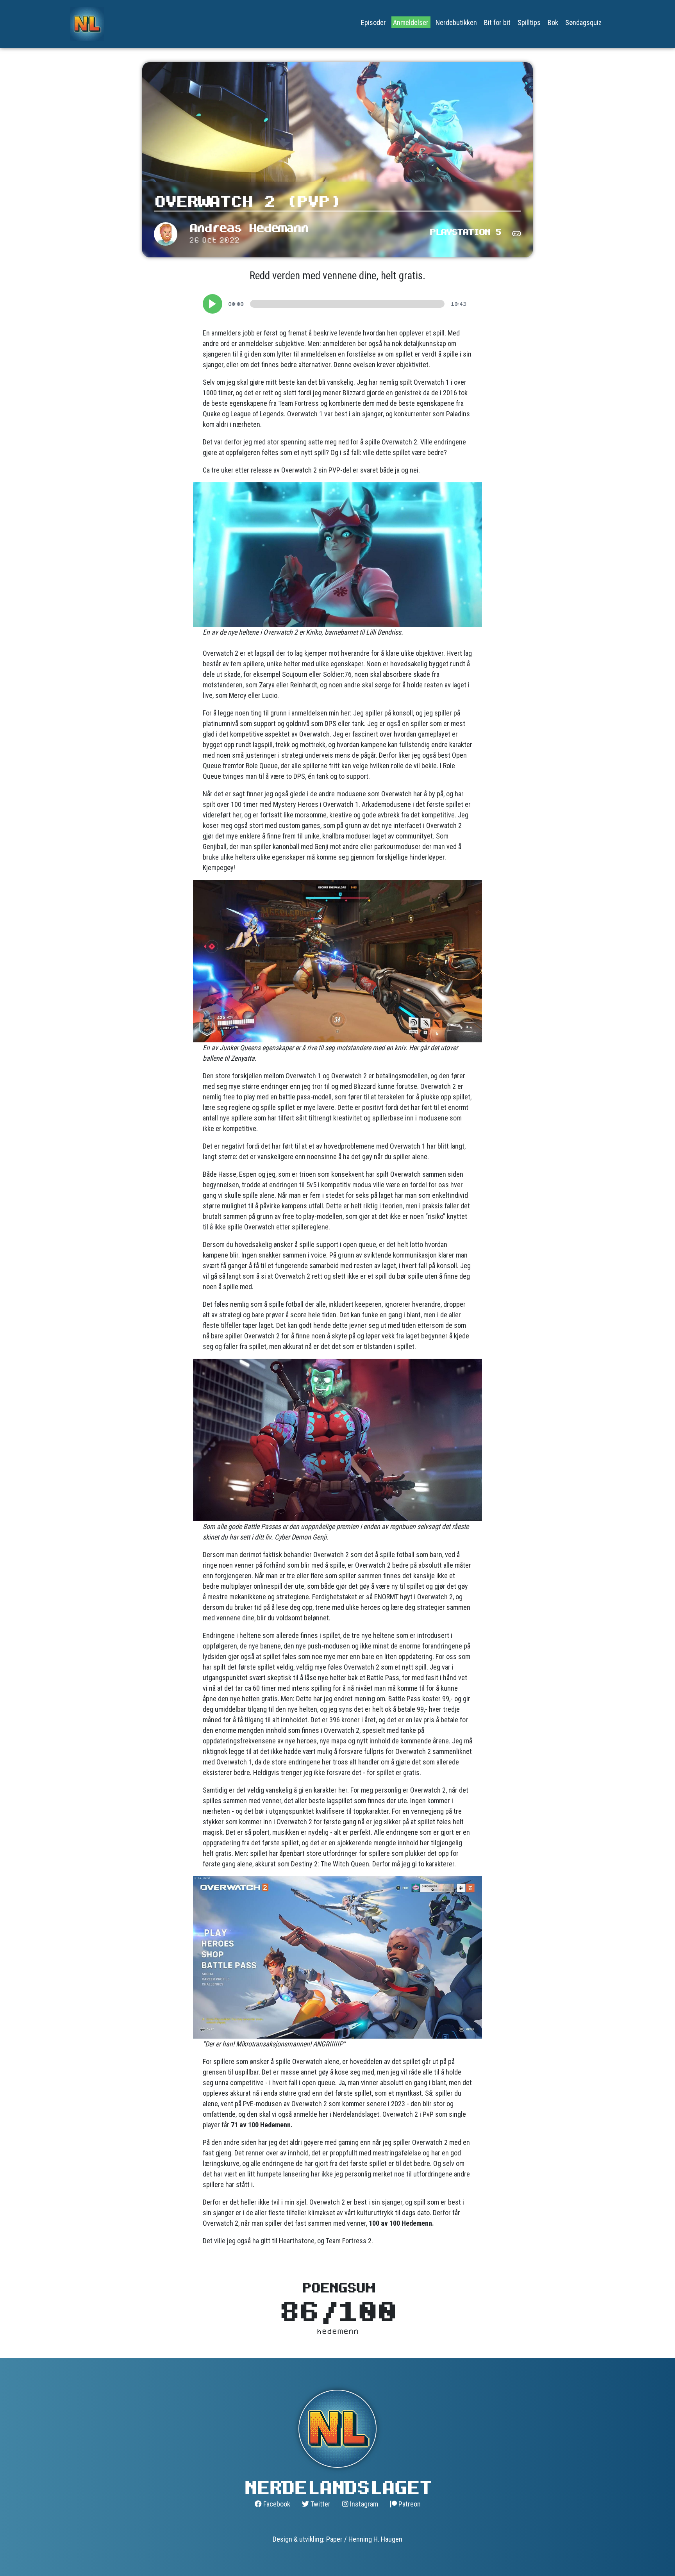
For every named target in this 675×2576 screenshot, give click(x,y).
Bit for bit (497, 22)
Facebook (276, 2504)
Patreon (409, 2504)
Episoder (373, 22)
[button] (212, 304)
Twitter (320, 2504)
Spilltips (529, 22)
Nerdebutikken (456, 22)
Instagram (363, 2504)
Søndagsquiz (583, 22)
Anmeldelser (411, 22)
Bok (553, 22)
